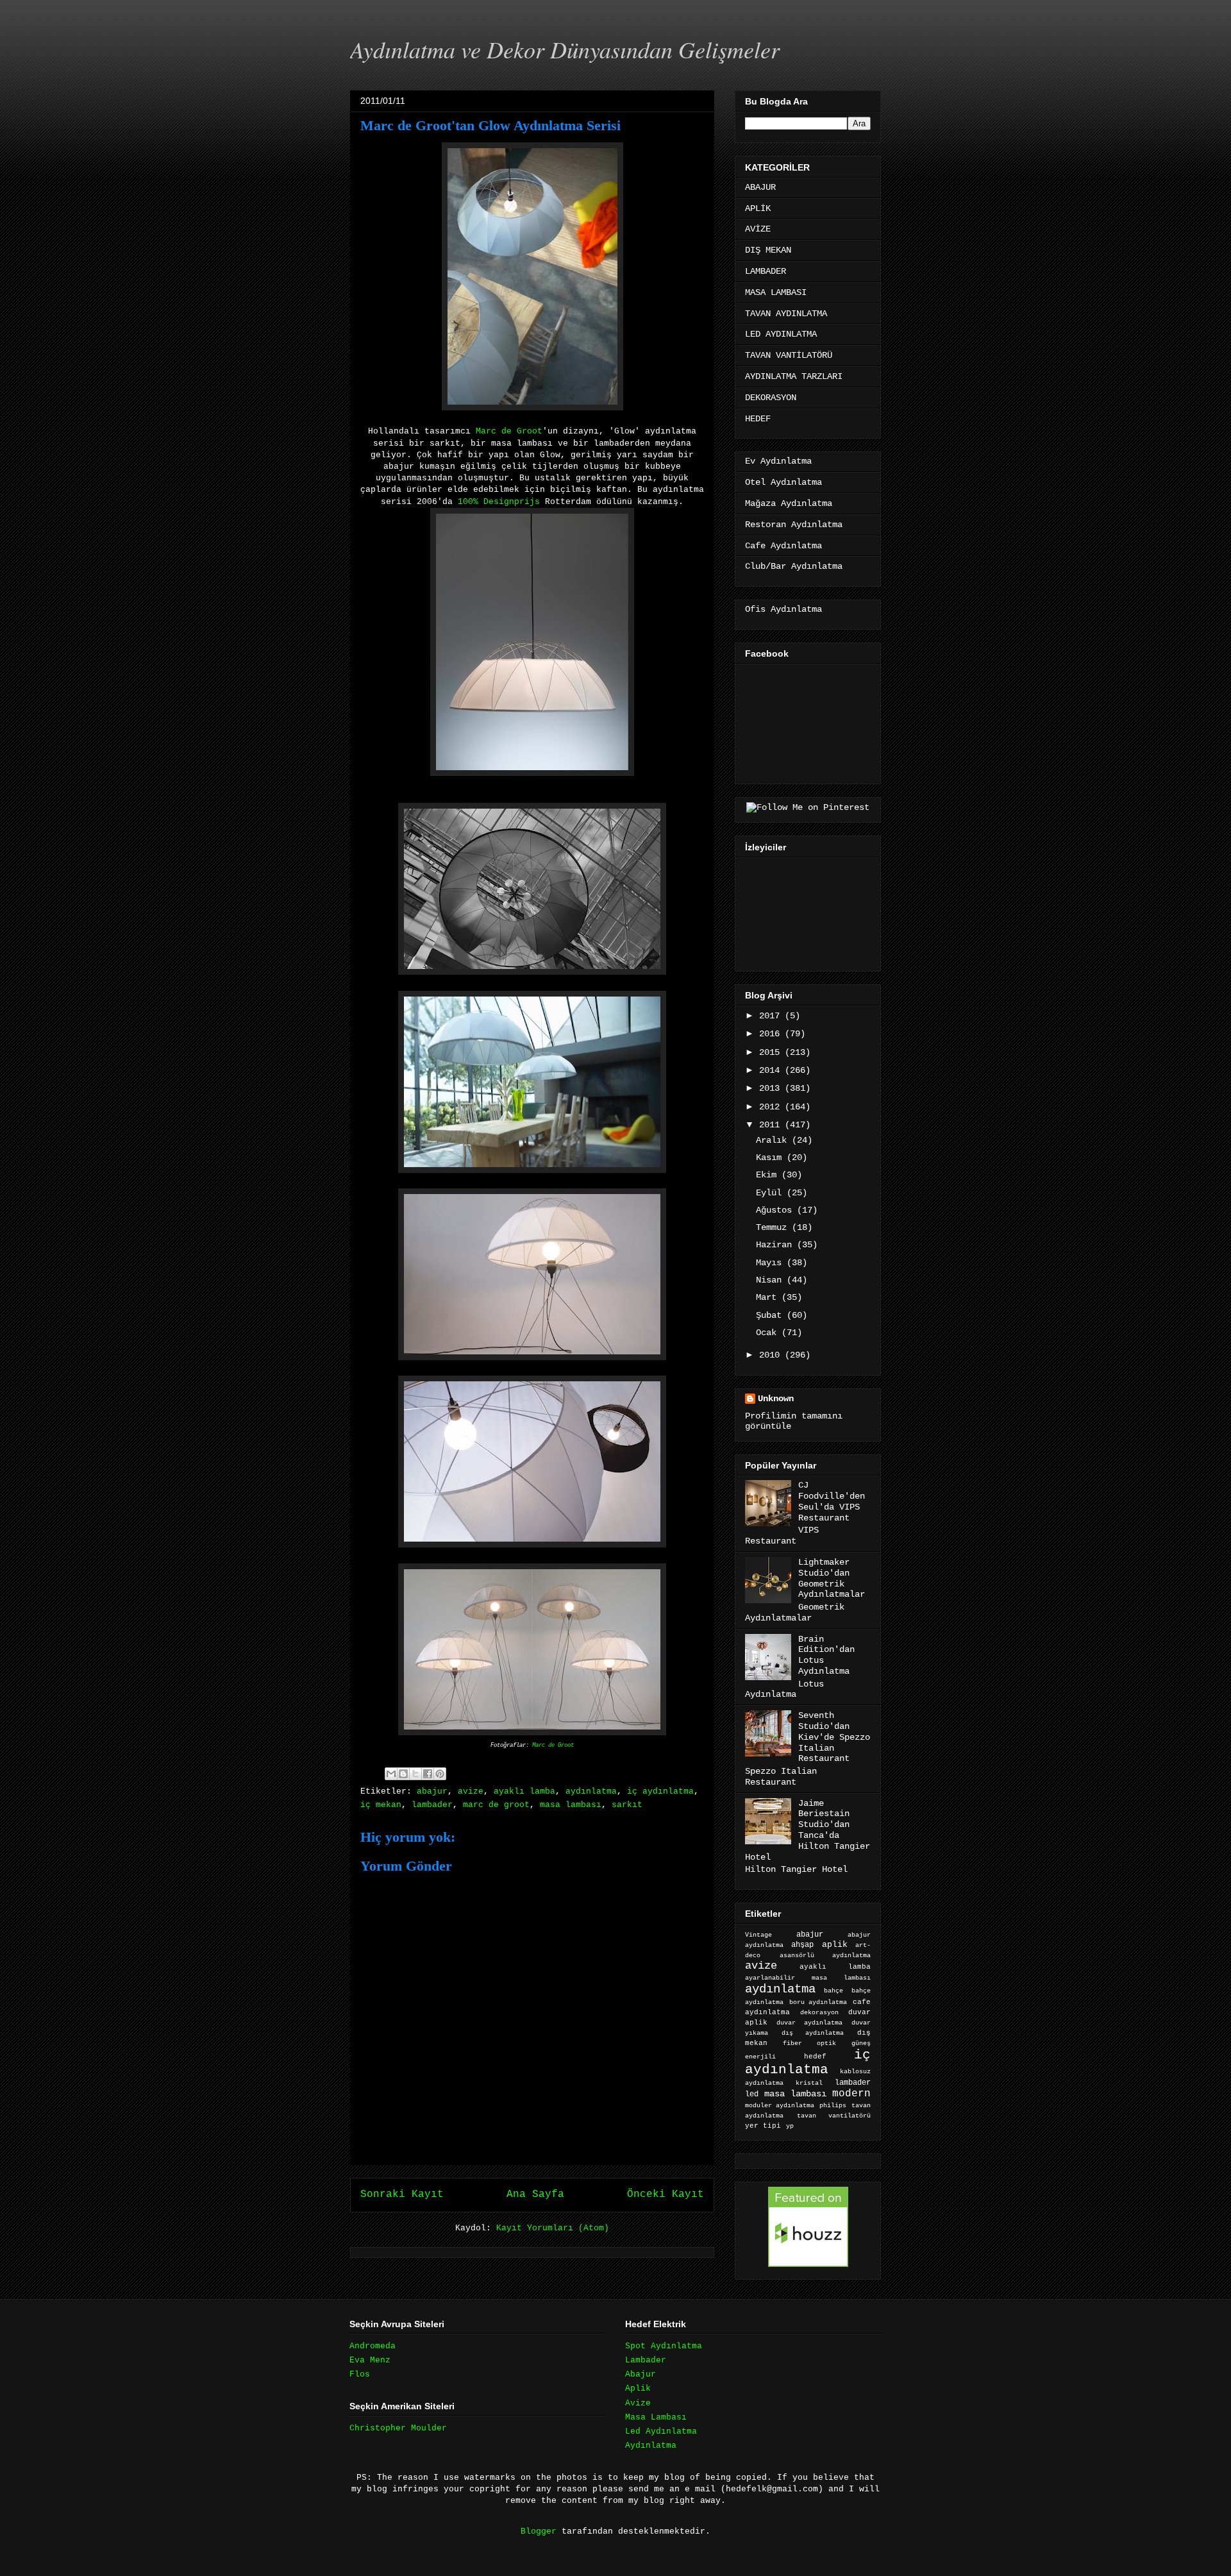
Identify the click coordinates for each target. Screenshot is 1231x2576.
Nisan (771, 1280)
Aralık (774, 1140)
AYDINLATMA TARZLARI (794, 376)
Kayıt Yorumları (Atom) (553, 2228)
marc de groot (496, 1805)
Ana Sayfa (535, 2194)
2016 (772, 1034)
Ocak (769, 1333)
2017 (772, 1016)
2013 (772, 1088)
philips (833, 2106)
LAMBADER (766, 271)
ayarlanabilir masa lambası (808, 1978)
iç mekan (381, 1805)
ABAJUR (760, 187)
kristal (809, 2083)
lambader (432, 1805)
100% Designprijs (501, 502)
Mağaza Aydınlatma (789, 503)
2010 (772, 1355)
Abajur (641, 2374)
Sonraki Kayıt (402, 2194)
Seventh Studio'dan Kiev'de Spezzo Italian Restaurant (834, 1737)
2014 (772, 1070)
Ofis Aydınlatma (783, 609)
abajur (432, 1791)
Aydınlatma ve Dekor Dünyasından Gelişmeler (565, 49)
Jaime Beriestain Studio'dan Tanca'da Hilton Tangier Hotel (808, 1830)
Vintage (758, 1935)
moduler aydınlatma (780, 2106)
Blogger (539, 2531)
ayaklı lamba (524, 1791)
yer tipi (763, 2126)
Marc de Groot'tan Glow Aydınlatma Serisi (490, 125)
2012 (772, 1107)
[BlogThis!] (403, 1774)
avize (471, 1791)
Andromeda (373, 2346)
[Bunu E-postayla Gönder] (391, 1774)
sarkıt (627, 1805)
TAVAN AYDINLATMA (786, 314)
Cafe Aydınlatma (783, 546)
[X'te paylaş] (415, 1774)
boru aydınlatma (818, 2002)
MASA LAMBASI (776, 292)
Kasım (771, 1158)
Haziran (776, 1245)
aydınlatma (591, 1791)
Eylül (771, 1193)
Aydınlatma (651, 2446)
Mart (769, 1297)
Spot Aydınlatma (664, 2346)
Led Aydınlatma (661, 2431)
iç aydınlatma (660, 1791)
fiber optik (809, 2043)
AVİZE (758, 229)
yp (790, 2126)
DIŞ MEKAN (768, 250)
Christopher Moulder (398, 2428)
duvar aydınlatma (809, 2023)
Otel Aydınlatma (783, 482)
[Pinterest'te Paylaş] (440, 1774)
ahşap (802, 1945)
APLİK (758, 208)
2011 (772, 1125)
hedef (815, 2057)
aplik (835, 1945)
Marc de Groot (509, 431)
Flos (360, 2374)
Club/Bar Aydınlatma (794, 566)
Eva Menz (370, 2360)
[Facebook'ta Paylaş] (428, 1774)
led (752, 2094)
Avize (638, 2403)
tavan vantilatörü (834, 2116)
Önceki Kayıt (666, 2194)
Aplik (638, 2388)
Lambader (646, 2360)
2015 (772, 1052)
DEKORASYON (771, 398)
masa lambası (571, 1805)
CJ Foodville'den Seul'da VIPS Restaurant (832, 1501)
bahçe (833, 1991)
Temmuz (774, 1227)
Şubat (771, 1315)
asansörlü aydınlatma (825, 1956)
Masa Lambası (656, 2417)
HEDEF (758, 419)
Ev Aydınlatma (778, 461)
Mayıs (771, 1263)
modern (851, 2093)
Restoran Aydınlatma (794, 525)
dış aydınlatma (813, 2033)
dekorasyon (819, 2012)
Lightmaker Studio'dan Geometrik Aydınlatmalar (832, 1578)
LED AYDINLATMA (781, 334)
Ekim (769, 1175)
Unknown (776, 1399)
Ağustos (776, 1210)
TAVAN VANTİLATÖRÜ (789, 355)
